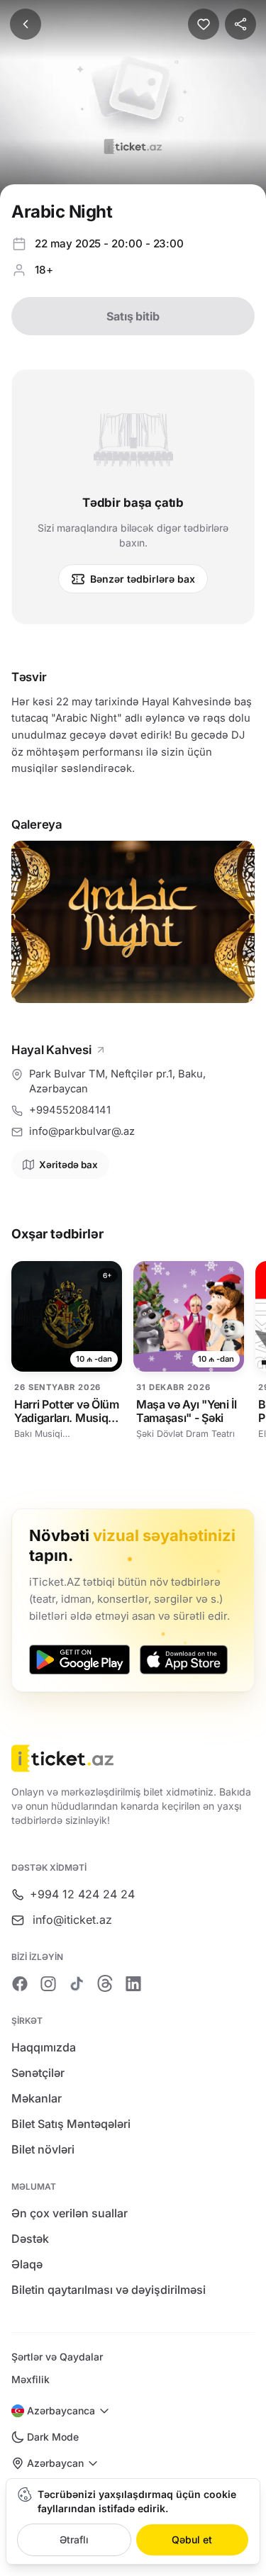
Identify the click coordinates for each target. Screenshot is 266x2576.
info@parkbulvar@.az (82, 1131)
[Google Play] (79, 1659)
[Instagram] (48, 1983)
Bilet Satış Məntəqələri (71, 2124)
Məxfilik (31, 2379)
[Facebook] (20, 1983)
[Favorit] (204, 24)
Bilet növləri (43, 2149)
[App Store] (184, 1659)
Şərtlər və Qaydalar (57, 2357)
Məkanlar (37, 2098)
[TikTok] (77, 1983)
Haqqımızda (44, 2047)
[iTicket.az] (133, 1758)
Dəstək (30, 2239)
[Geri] (26, 24)
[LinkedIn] (133, 1983)
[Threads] (105, 1983)
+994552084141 (70, 1110)
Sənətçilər (38, 2073)
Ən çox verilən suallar (70, 2213)
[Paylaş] (240, 24)
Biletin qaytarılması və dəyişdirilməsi (109, 2290)
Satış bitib (133, 316)
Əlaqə (27, 2264)
